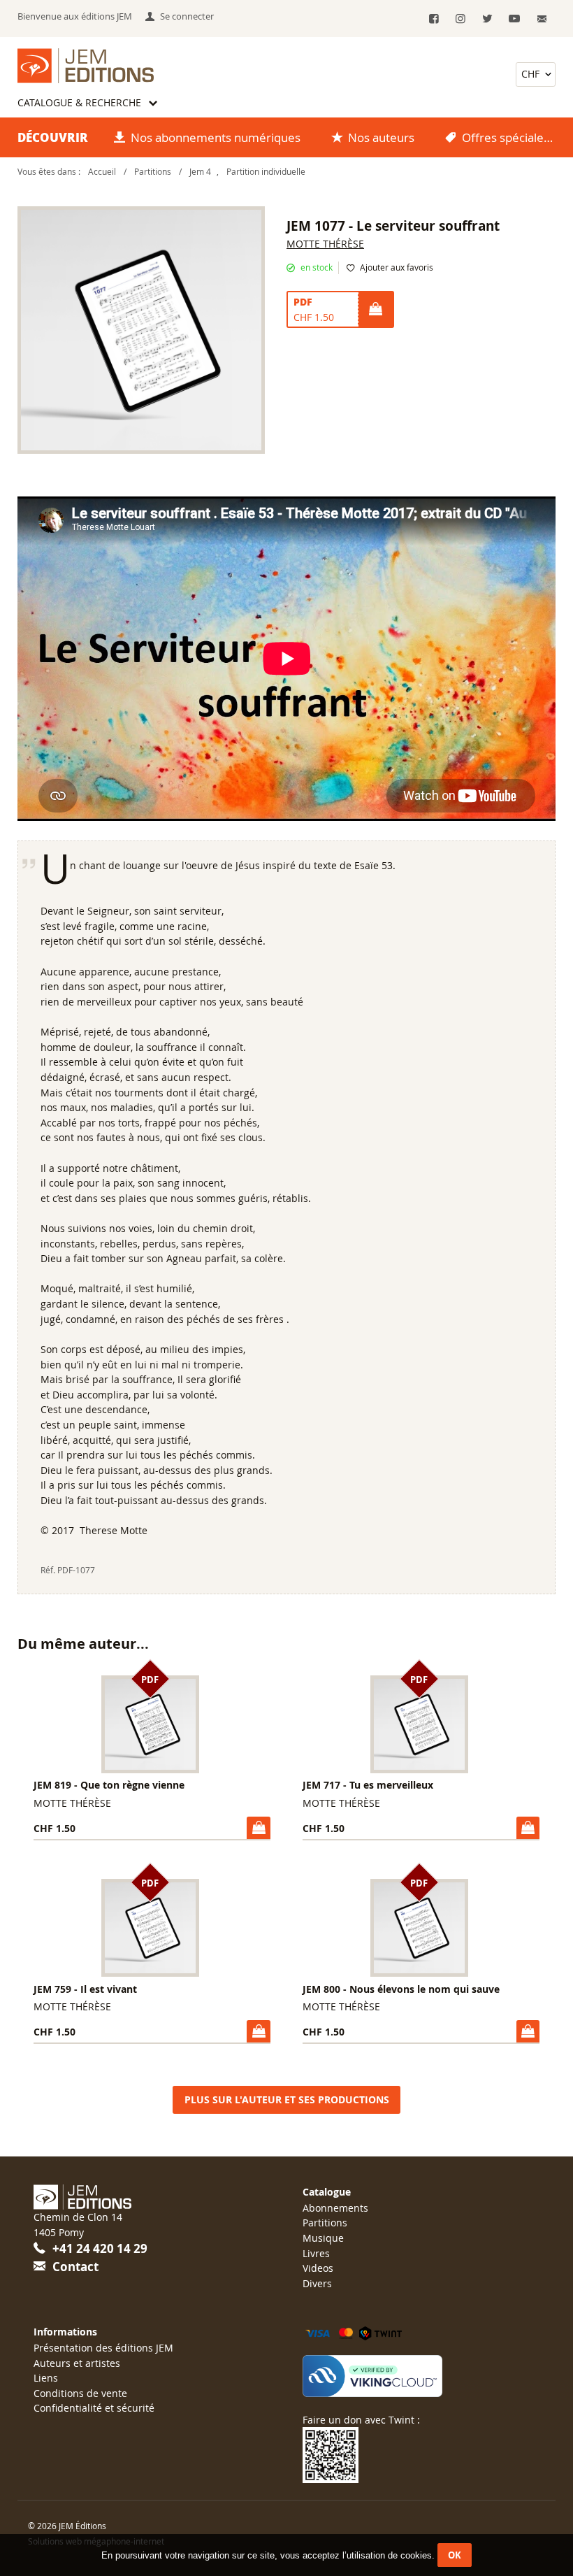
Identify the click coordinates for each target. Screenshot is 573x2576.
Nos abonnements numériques (216, 137)
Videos (318, 2268)
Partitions (153, 172)
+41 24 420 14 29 (100, 2248)
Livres (316, 2253)
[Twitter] (487, 19)
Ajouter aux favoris (397, 267)
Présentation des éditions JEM (103, 2348)
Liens (46, 2378)
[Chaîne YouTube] (514, 19)
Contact (75, 2267)
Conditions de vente (80, 2393)
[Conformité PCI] (421, 2376)
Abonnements (335, 2208)
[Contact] (543, 19)
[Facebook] (434, 19)
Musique (323, 2238)
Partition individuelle (266, 172)
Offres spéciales (506, 137)
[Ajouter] (375, 310)
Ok (455, 2555)
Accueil (102, 172)
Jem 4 (200, 172)
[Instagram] (461, 19)
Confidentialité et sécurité (94, 2408)
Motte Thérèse (325, 244)
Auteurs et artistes (77, 2363)
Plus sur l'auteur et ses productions (287, 2100)
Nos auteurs (381, 137)
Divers (317, 2283)
